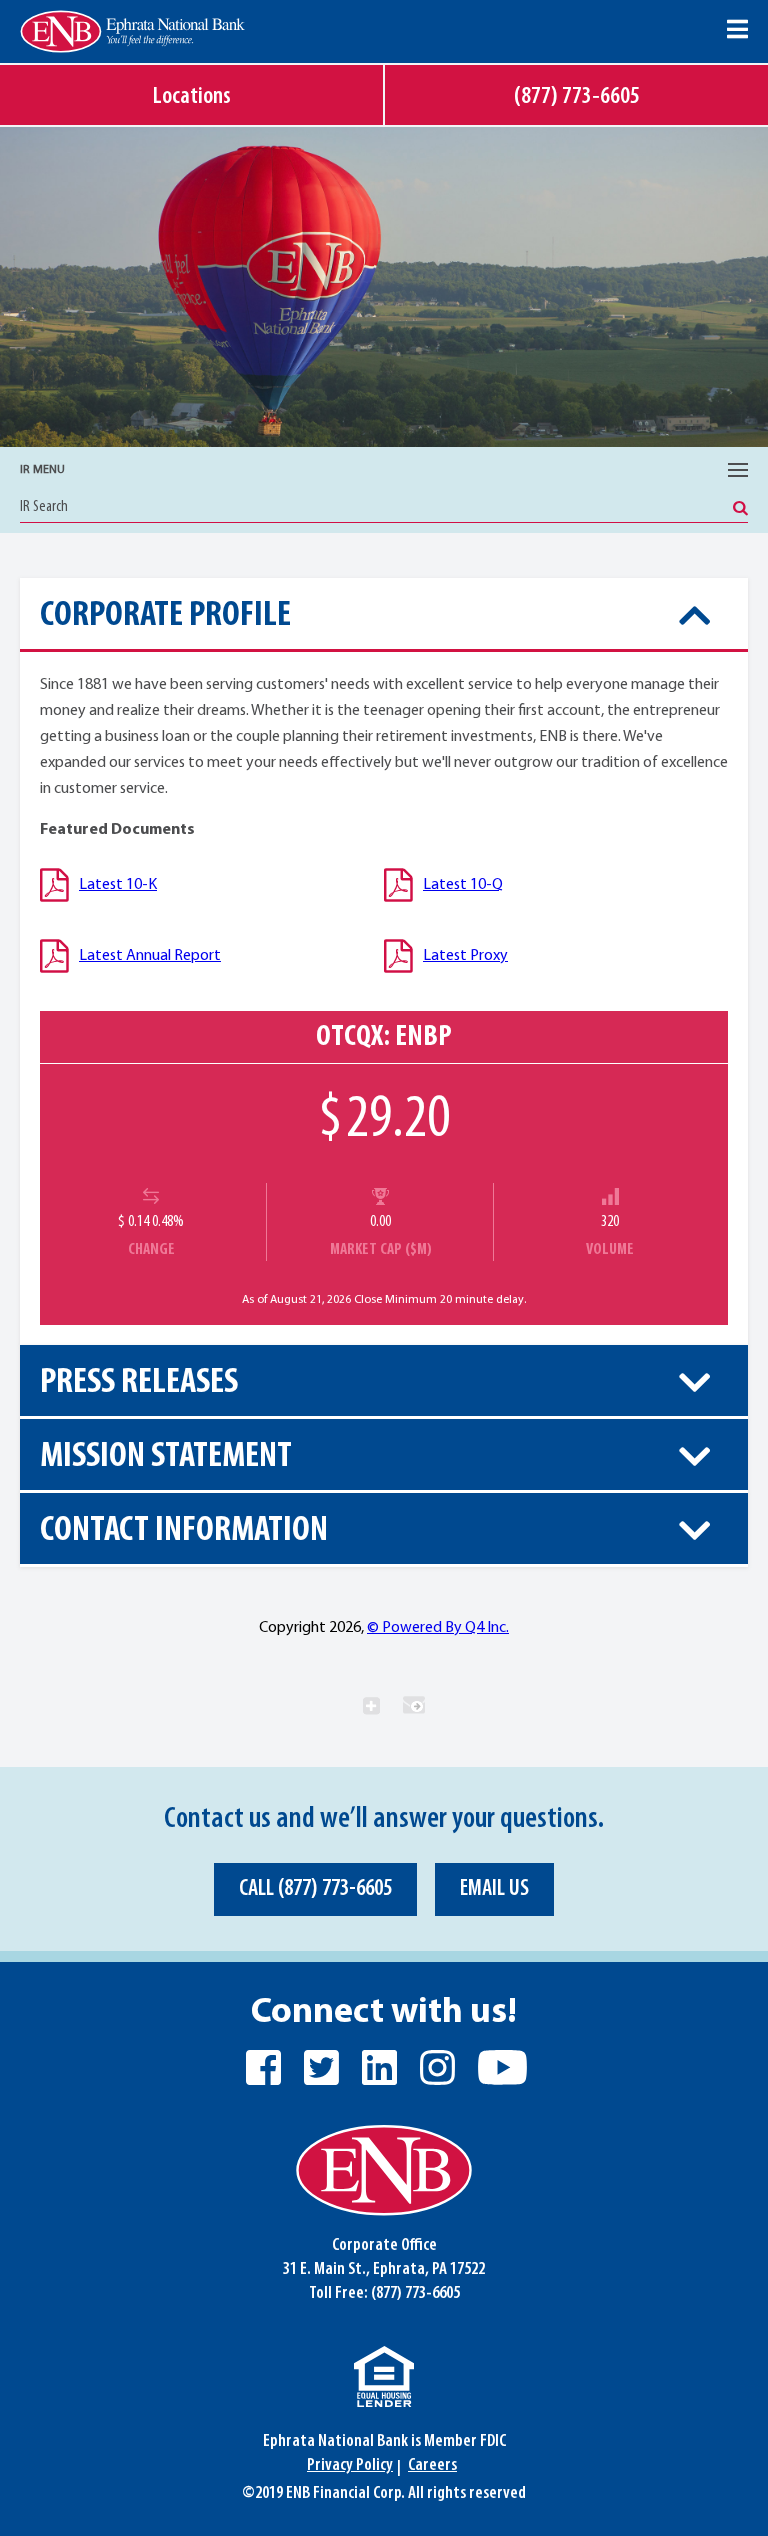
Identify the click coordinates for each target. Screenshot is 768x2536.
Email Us (494, 1889)
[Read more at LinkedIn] (379, 2067)
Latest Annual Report (150, 956)
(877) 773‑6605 (577, 97)
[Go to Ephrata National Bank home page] (384, 2170)
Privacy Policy (350, 2466)
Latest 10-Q (463, 885)
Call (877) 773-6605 (315, 1889)
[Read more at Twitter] (321, 2067)
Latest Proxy (465, 956)
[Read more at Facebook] (263, 2067)
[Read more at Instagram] (437, 2067)
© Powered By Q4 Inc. (438, 1628)
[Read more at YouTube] (500, 2067)
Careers (432, 2466)
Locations (192, 97)
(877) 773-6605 (415, 2294)
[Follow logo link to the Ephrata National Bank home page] (132, 31)
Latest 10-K (118, 885)
